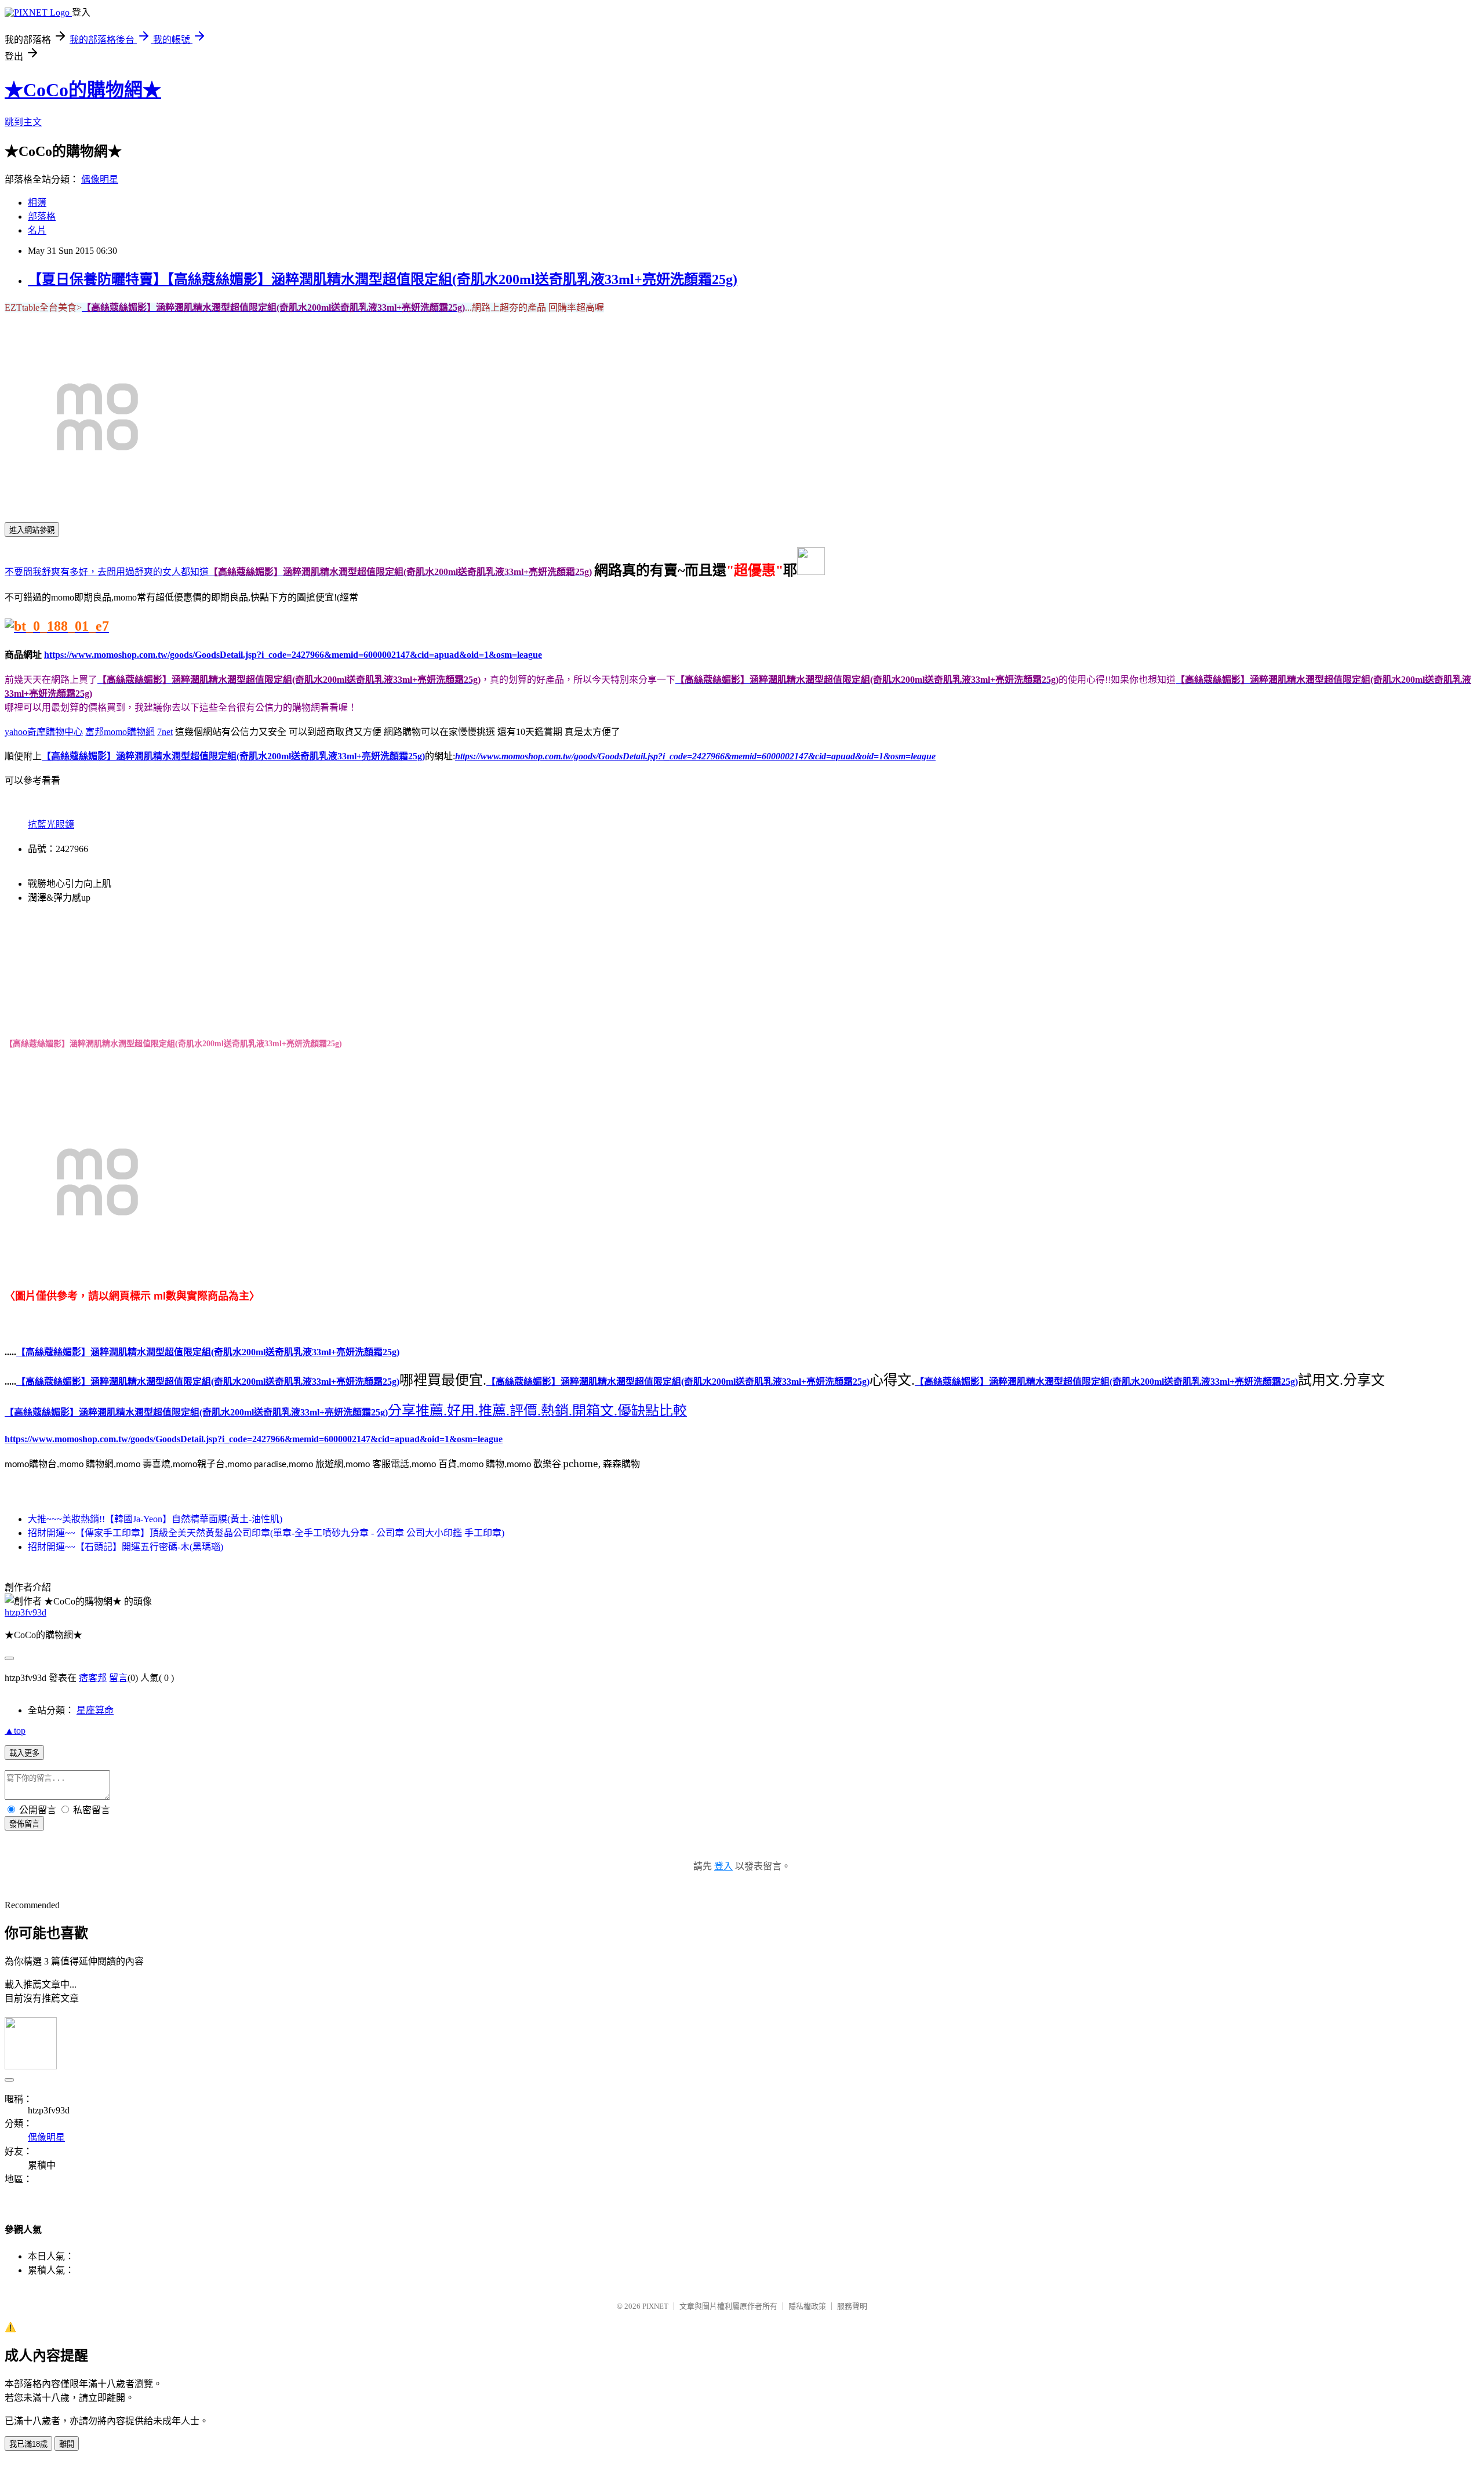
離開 (67, 2444)
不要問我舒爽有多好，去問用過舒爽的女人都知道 (107, 572)
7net (165, 732)
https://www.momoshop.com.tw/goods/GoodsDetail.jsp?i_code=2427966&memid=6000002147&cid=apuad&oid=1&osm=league (293, 655)
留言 (118, 1678)
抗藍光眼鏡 (51, 825)
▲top (15, 1731)
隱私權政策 (807, 2306)
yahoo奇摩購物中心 (44, 732)
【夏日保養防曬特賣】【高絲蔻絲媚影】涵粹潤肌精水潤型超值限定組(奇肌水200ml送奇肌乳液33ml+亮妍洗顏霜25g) (383, 279)
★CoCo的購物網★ (83, 90)
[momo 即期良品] (57, 627)
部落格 (42, 217)
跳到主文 (23, 122)
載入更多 (24, 1753)
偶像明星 (100, 179)
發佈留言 (24, 1824)
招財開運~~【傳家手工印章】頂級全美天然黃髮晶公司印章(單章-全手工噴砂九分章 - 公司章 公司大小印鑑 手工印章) (266, 1533)
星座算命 (95, 1710)
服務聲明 (852, 2306)
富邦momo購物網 (120, 732)
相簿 (37, 203)
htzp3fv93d (26, 1612)
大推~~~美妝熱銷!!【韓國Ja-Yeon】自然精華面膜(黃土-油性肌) (155, 1519)
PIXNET (655, 2306)
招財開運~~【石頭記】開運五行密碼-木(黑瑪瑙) (126, 1547)
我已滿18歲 (28, 2444)
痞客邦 (93, 1678)
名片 (37, 230)
